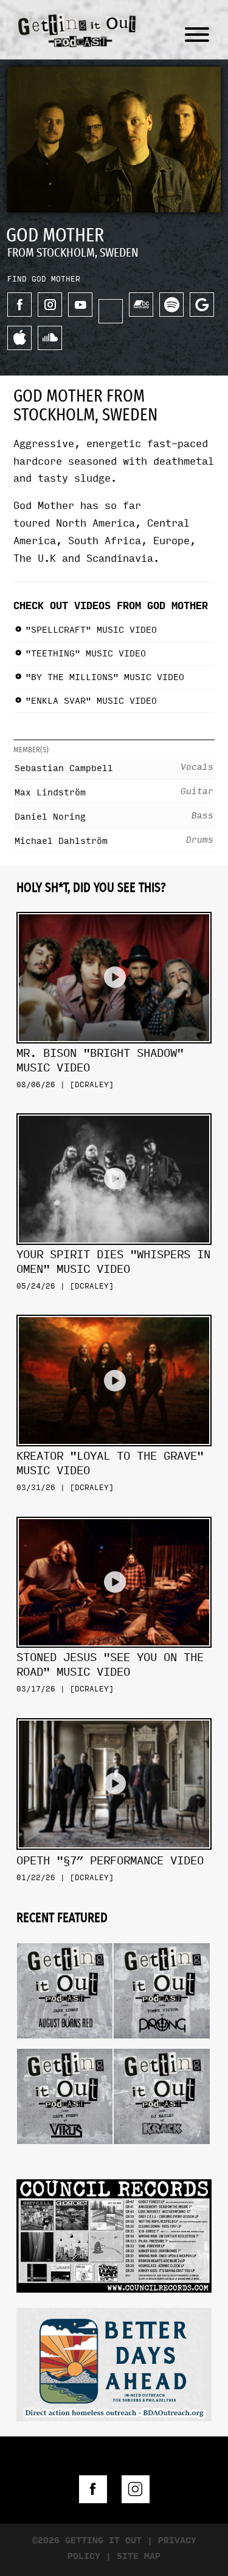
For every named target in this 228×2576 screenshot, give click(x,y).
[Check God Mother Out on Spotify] (171, 305)
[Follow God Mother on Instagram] (50, 305)
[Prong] (161, 1939)
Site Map (139, 2556)
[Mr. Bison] (114, 907)
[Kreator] (114, 1310)
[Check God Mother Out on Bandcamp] (141, 305)
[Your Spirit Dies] (114, 1109)
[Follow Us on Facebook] (93, 2489)
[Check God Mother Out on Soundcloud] (50, 338)
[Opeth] (114, 1714)
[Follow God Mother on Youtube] (80, 305)
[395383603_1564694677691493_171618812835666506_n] (114, 2234)
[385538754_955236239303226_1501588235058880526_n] (114, 2363)
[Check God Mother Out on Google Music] (202, 305)
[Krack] (161, 2044)
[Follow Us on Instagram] (136, 2489)
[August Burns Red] (65, 1939)
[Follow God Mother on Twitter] (111, 311)
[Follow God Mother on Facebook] (19, 305)
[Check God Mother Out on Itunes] (19, 338)
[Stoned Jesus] (114, 1512)
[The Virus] (65, 2044)
